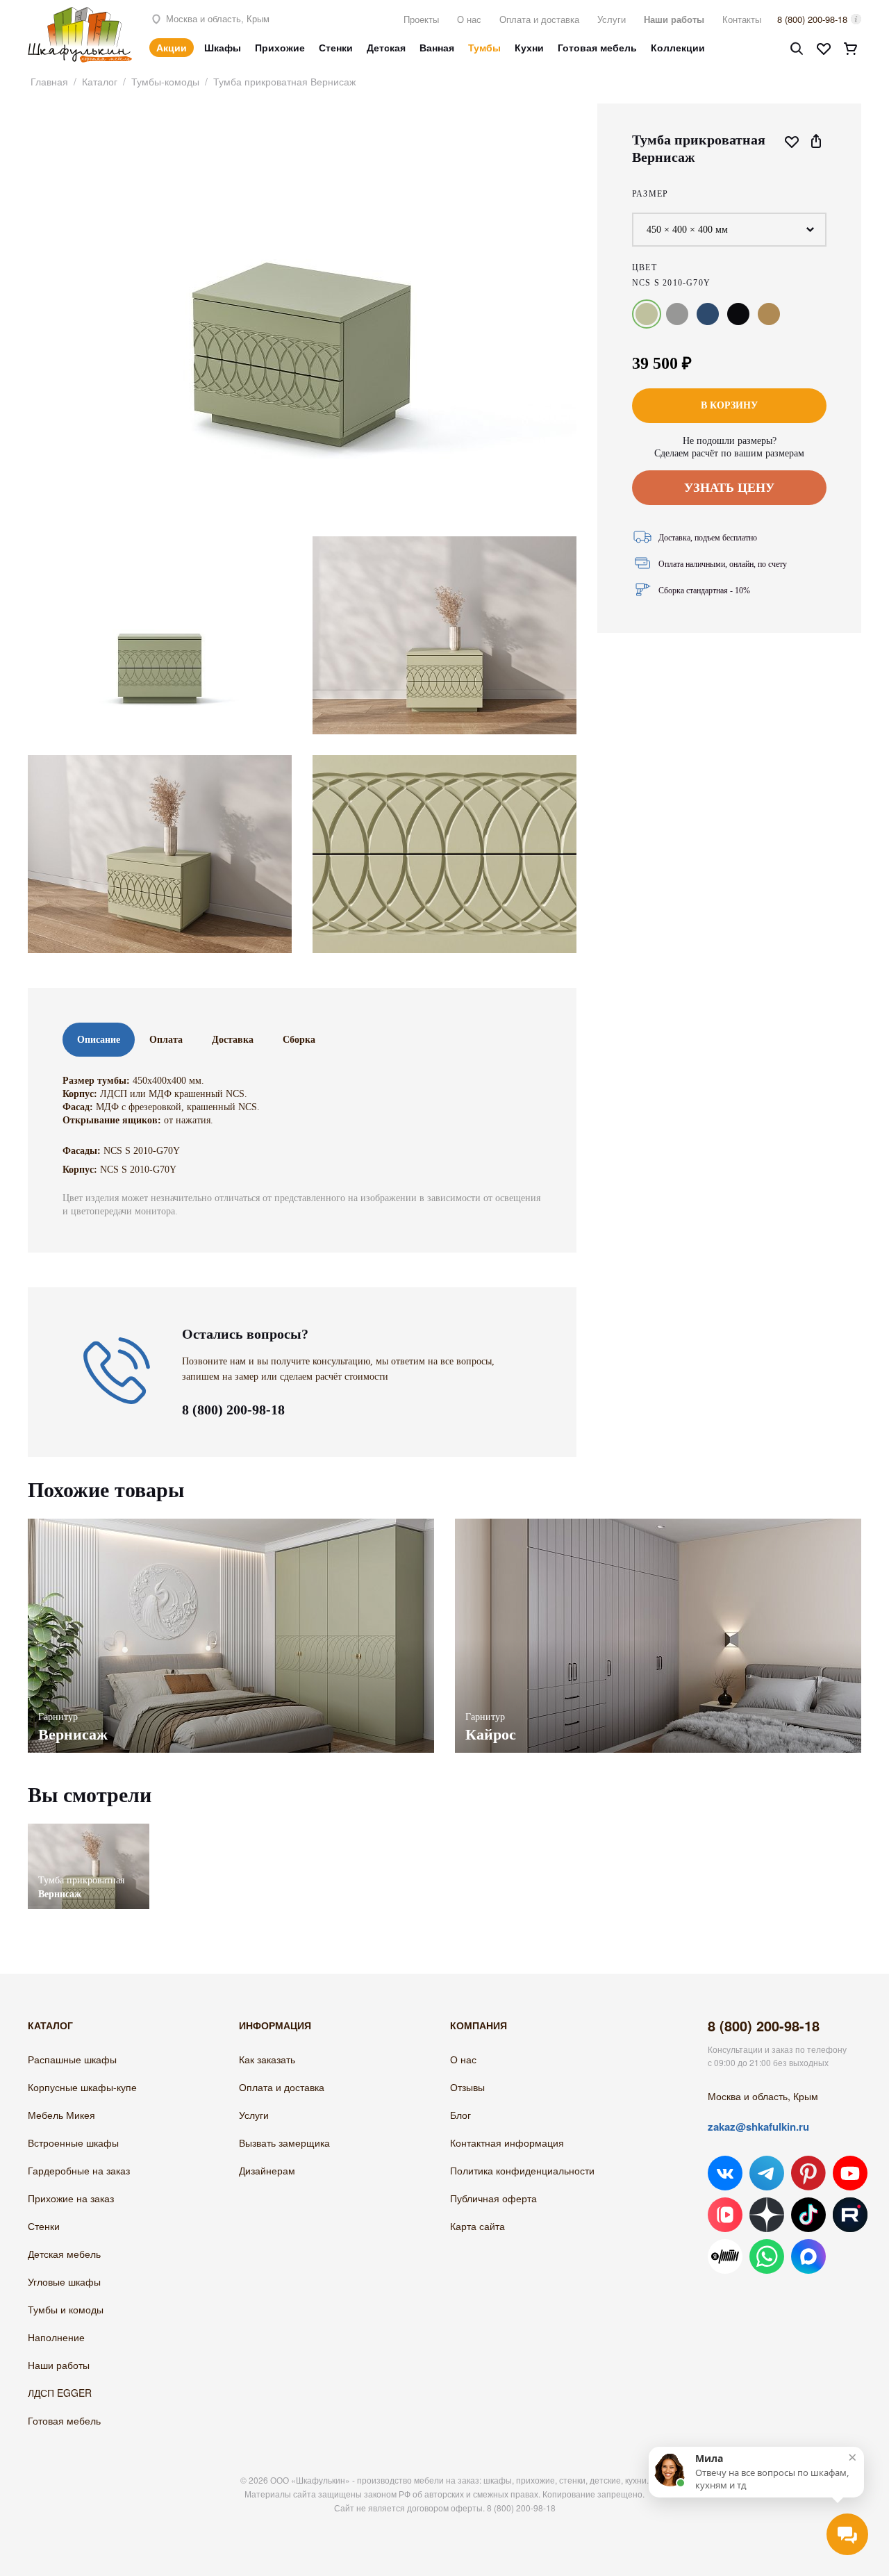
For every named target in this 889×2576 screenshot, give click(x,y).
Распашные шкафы (72, 2059)
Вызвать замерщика (284, 2142)
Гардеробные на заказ (79, 2170)
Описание (99, 1040)
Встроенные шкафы (73, 2142)
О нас (469, 19)
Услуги (612, 19)
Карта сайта (477, 2226)
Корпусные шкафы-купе (82, 2087)
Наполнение (56, 2337)
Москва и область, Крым (216, 18)
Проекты (421, 19)
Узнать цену (729, 488)
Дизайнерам (267, 2170)
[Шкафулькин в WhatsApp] (767, 2256)
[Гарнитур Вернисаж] (231, 1636)
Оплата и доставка (539, 19)
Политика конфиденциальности (522, 2170)
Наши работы (674, 19)
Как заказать (267, 2059)
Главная (49, 81)
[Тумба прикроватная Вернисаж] (89, 1830)
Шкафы (223, 47)
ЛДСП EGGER (60, 2393)
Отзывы (467, 2087)
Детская (386, 47)
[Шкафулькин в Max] (808, 2256)
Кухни (529, 47)
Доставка (233, 1040)
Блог (460, 2115)
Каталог (100, 81)
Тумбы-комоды (165, 81)
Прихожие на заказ (71, 2198)
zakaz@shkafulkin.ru (758, 2127)
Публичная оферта (493, 2198)
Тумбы (484, 47)
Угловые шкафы (64, 2281)
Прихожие (280, 47)
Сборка (299, 1040)
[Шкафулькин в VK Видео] (725, 2215)
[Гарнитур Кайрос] (658, 1636)
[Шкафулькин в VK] (725, 2173)
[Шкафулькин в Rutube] (850, 2215)
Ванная (437, 47)
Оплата (166, 1040)
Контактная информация (507, 2142)
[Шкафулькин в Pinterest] (808, 2173)
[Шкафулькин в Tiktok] (808, 2215)
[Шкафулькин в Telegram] (767, 2173)
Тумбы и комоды (66, 2309)
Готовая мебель (597, 47)
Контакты (742, 19)
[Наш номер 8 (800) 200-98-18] (117, 1401)
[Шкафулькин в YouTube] (850, 2173)
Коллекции (678, 47)
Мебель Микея (61, 2115)
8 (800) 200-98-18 (812, 19)
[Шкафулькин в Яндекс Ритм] (725, 2256)
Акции (172, 47)
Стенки (336, 47)
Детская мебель (64, 2254)
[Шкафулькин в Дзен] (767, 2215)
